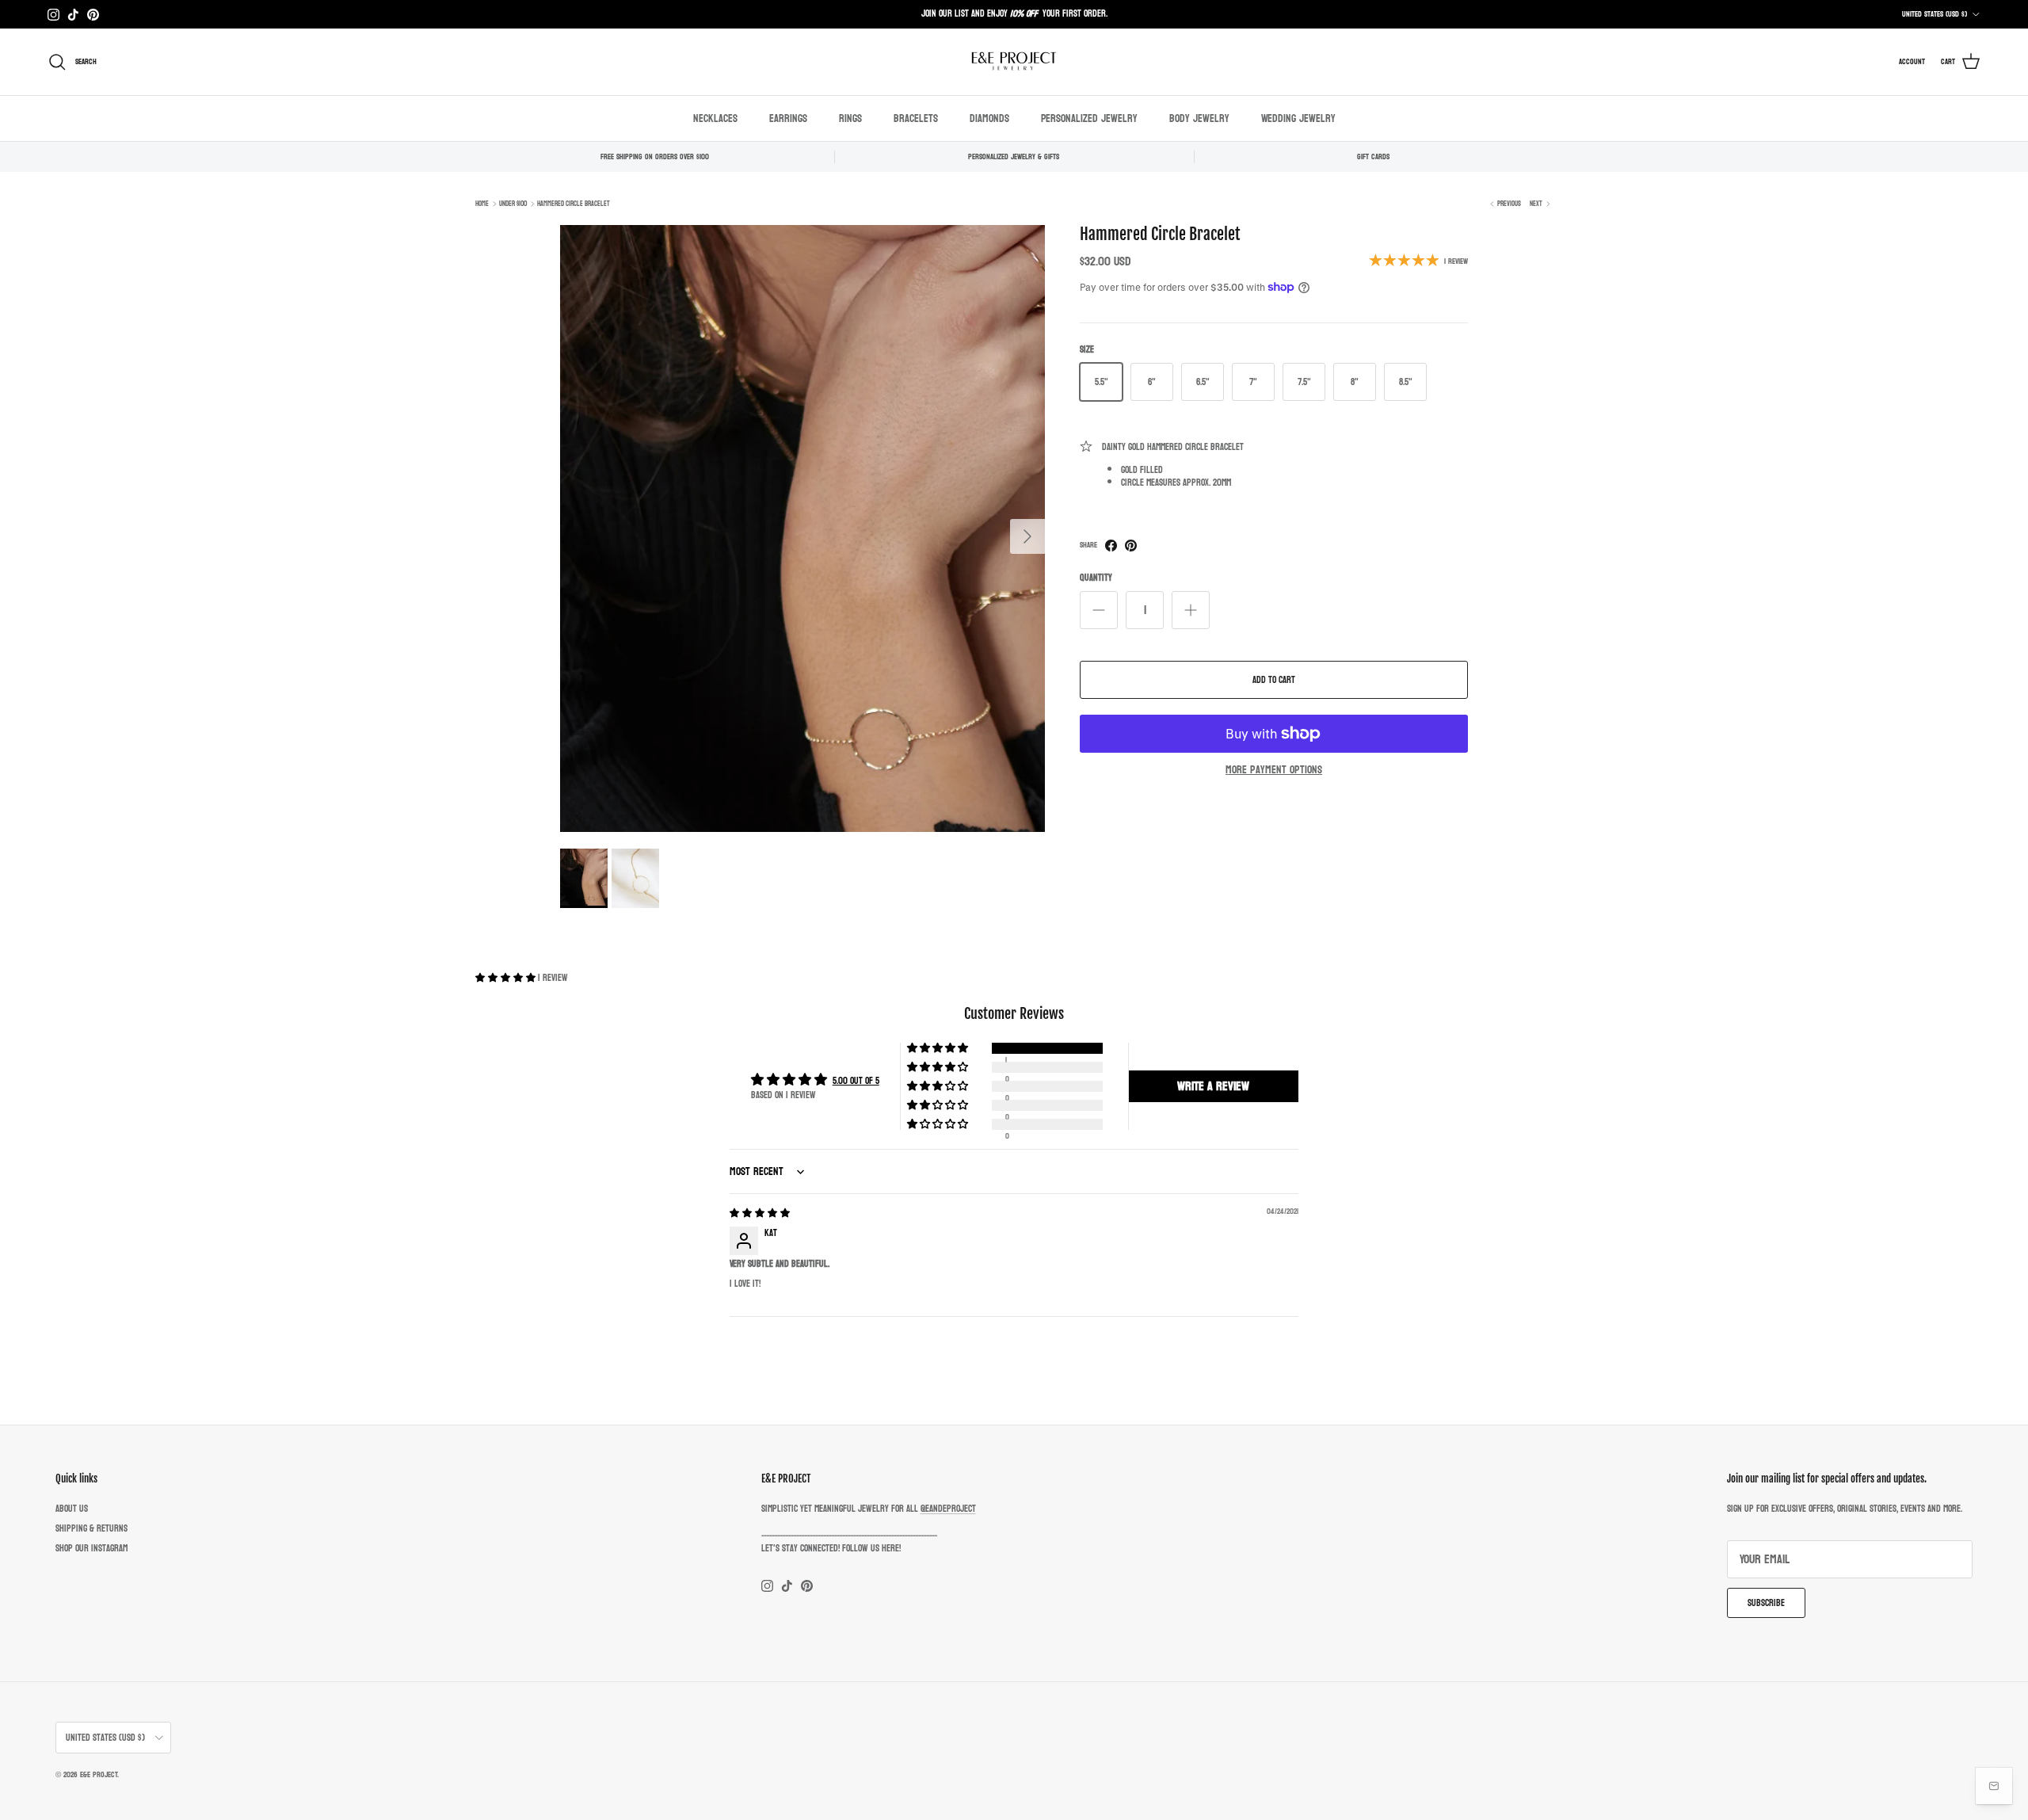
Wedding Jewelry (1298, 118)
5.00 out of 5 (856, 1081)
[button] (507, 978)
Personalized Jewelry (1089, 118)
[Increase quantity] (1191, 610)
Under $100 (513, 204)
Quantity (1096, 578)
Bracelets (916, 118)
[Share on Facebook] (1111, 546)
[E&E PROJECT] (1014, 62)
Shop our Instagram (91, 1548)
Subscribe (1766, 1603)
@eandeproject (948, 1509)
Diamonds (989, 118)
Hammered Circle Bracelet (574, 204)
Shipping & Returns (91, 1528)
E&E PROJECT (99, 1775)
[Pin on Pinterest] (1131, 546)
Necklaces (715, 118)
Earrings (788, 118)
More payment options (1274, 771)
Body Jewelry (1199, 118)
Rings (850, 118)
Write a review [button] (1213, 1086)
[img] (760, 1213)
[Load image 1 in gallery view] (802, 529)
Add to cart (1274, 680)
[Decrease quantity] (1099, 610)
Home (482, 204)
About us (72, 1509)
